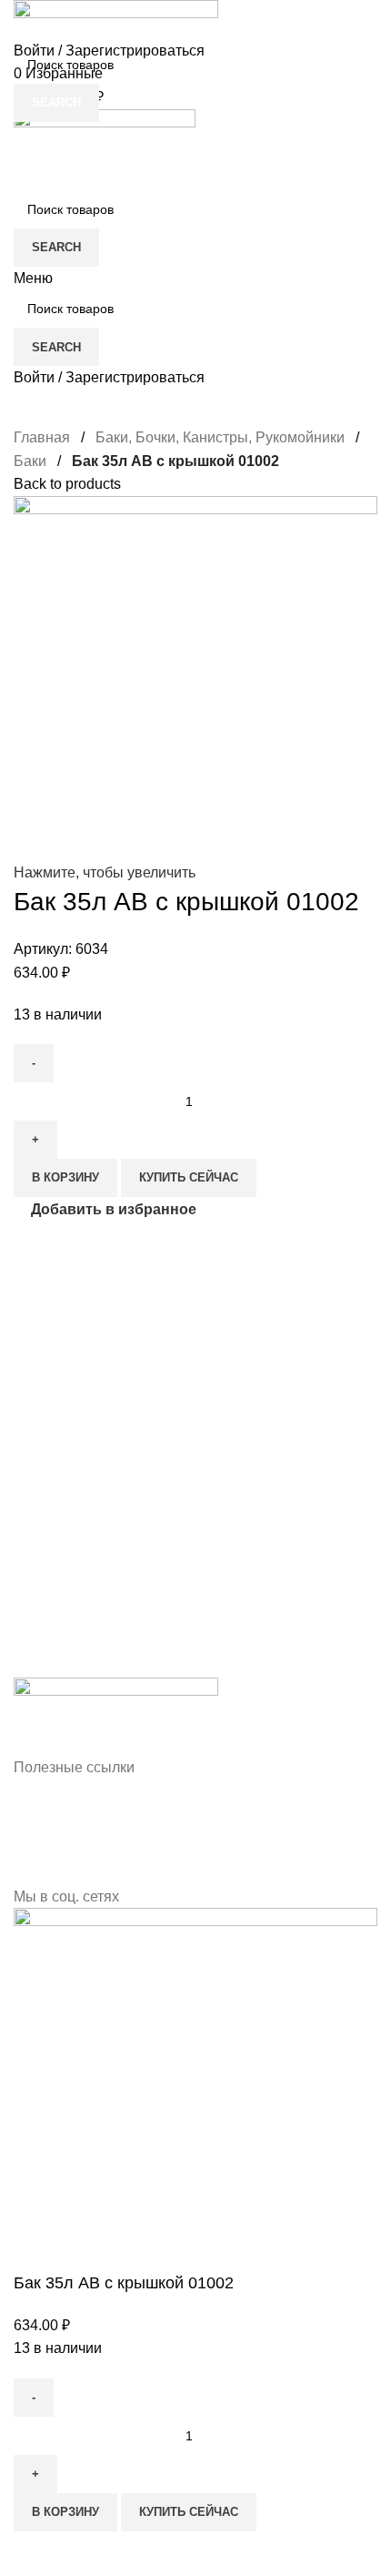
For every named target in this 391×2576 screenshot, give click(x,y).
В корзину (65, 2512)
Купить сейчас (189, 2512)
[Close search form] (23, 23)
